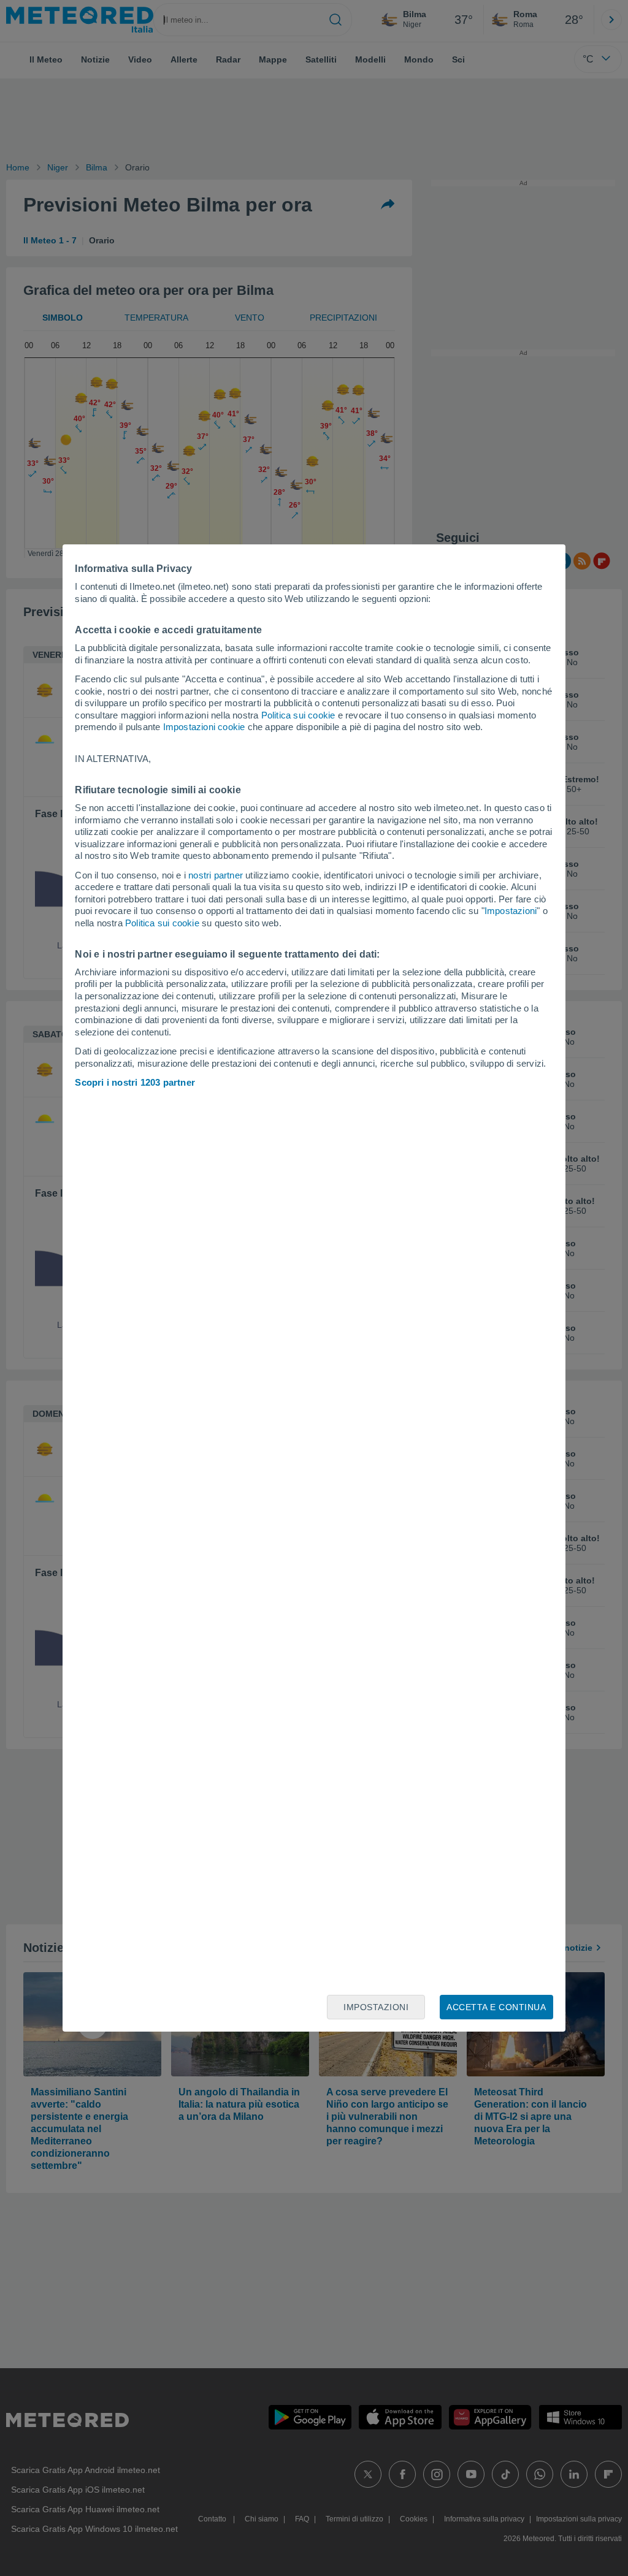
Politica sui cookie (298, 715)
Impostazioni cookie (204, 727)
